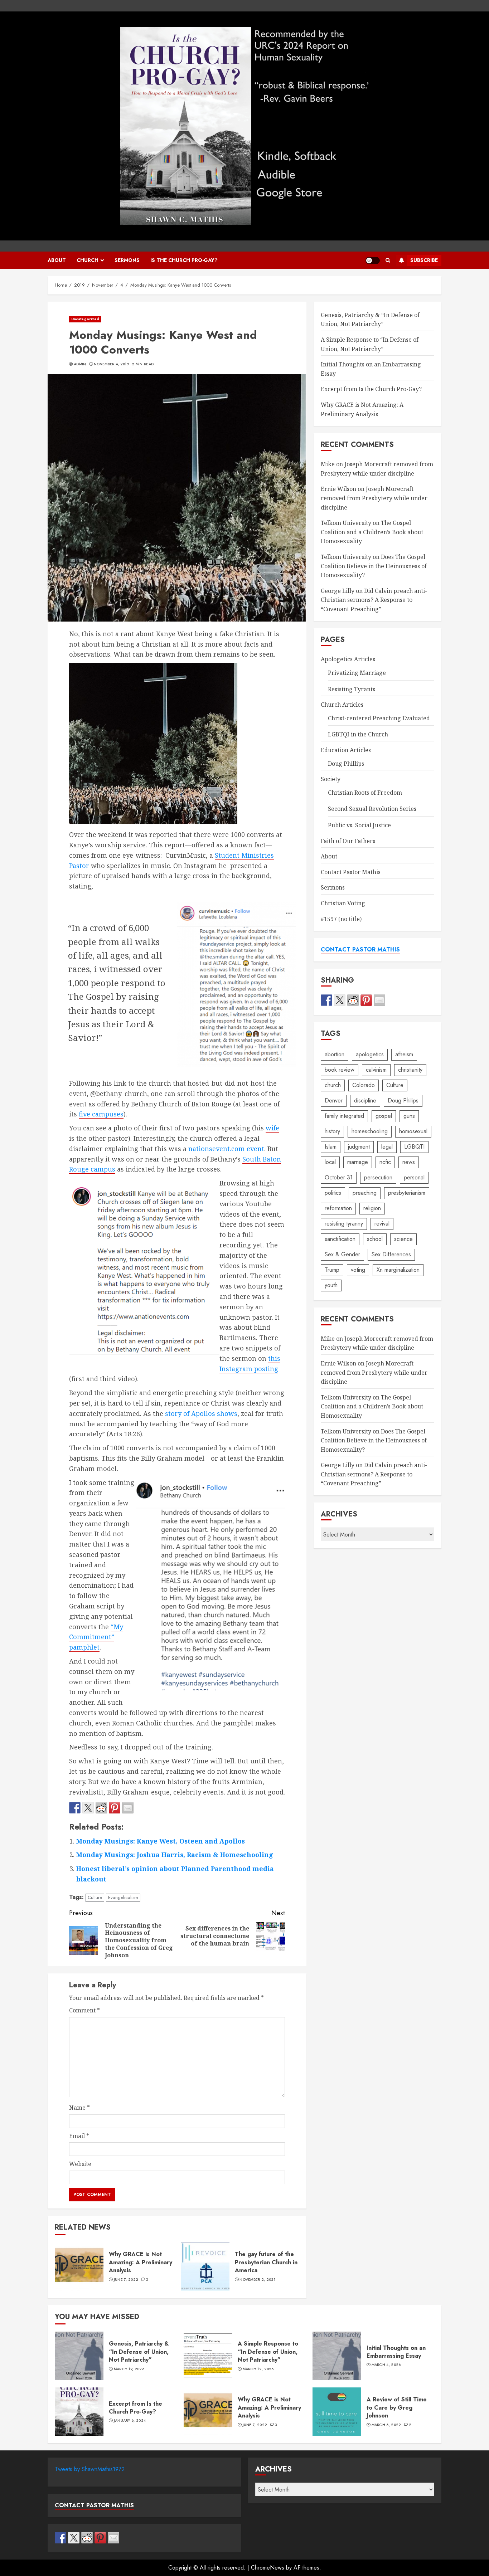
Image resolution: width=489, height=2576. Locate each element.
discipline (365, 1100)
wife (272, 1128)
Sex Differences (391, 1254)
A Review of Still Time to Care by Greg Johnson (337, 2412)
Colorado (364, 1085)
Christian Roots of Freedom (365, 793)
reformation (338, 1208)
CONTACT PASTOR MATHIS (360, 949)
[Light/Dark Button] (373, 260)
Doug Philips (403, 1100)
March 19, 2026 (129, 2369)
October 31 (339, 1177)
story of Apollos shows (201, 1413)
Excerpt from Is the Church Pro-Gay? (371, 389)
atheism (404, 1054)
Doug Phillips (346, 764)
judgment (359, 1147)
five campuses (101, 1114)
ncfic (385, 1162)
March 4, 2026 (386, 2365)
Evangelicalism (123, 1897)
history (332, 1131)
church (333, 1085)
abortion (335, 1054)
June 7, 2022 (126, 2280)
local (330, 1162)
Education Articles (346, 750)
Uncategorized (85, 319)
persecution (378, 1177)
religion (372, 1208)
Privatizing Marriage (357, 673)
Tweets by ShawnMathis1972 (90, 2469)
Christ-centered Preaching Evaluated (379, 718)
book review (340, 1070)
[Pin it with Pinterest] (115, 1808)
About (57, 260)
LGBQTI (414, 1147)
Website (80, 2164)
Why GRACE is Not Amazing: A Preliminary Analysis (79, 2266)
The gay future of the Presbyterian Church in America (205, 2266)
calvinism (376, 1070)
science (403, 1239)
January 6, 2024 (130, 2421)
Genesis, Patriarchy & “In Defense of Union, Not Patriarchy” (370, 320)
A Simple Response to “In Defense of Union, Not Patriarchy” (208, 2356)
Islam (331, 1147)
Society (331, 779)
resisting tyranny (344, 1224)
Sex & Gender (342, 1254)
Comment (84, 2010)
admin (80, 364)
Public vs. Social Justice (359, 825)
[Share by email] (128, 1808)
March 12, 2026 (258, 2369)
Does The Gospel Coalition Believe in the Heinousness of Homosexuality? (374, 566)
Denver (334, 1100)
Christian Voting (343, 903)
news (409, 1162)
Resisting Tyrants (352, 689)
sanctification (340, 1239)
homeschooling (370, 1131)
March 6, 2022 (386, 2425)
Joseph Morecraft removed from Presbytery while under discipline (374, 498)
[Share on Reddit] (101, 1808)
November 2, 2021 (257, 2280)
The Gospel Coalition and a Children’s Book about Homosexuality (372, 532)
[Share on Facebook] (75, 1808)
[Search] (388, 260)
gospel (384, 1116)
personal (414, 1177)
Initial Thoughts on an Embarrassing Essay (337, 2356)
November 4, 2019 (111, 364)
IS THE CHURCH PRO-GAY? (184, 260)
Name (79, 2108)
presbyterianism (407, 1193)
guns (409, 1116)
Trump (332, 1270)
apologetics (370, 1054)
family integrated (344, 1116)
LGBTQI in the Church (358, 734)
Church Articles (342, 705)
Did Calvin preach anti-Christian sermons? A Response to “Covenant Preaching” (374, 600)
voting (358, 1270)
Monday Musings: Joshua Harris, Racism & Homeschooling (175, 1855)
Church (88, 260)
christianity (410, 1070)
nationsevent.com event (226, 1149)
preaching (365, 1193)
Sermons (127, 260)
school (375, 1239)
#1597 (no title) (341, 919)
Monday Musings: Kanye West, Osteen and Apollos (161, 1841)
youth (331, 1285)
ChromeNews (268, 2568)
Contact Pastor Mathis (351, 872)
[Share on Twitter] (88, 1808)
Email (79, 2136)
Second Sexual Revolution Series (372, 809)
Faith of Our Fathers (348, 841)
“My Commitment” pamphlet (96, 1637)
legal (387, 1147)
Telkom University (346, 523)
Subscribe (424, 260)
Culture (95, 1897)
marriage (358, 1162)
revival (382, 1224)
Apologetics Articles (348, 659)
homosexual (413, 1131)
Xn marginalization (398, 1270)
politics (333, 1193)
